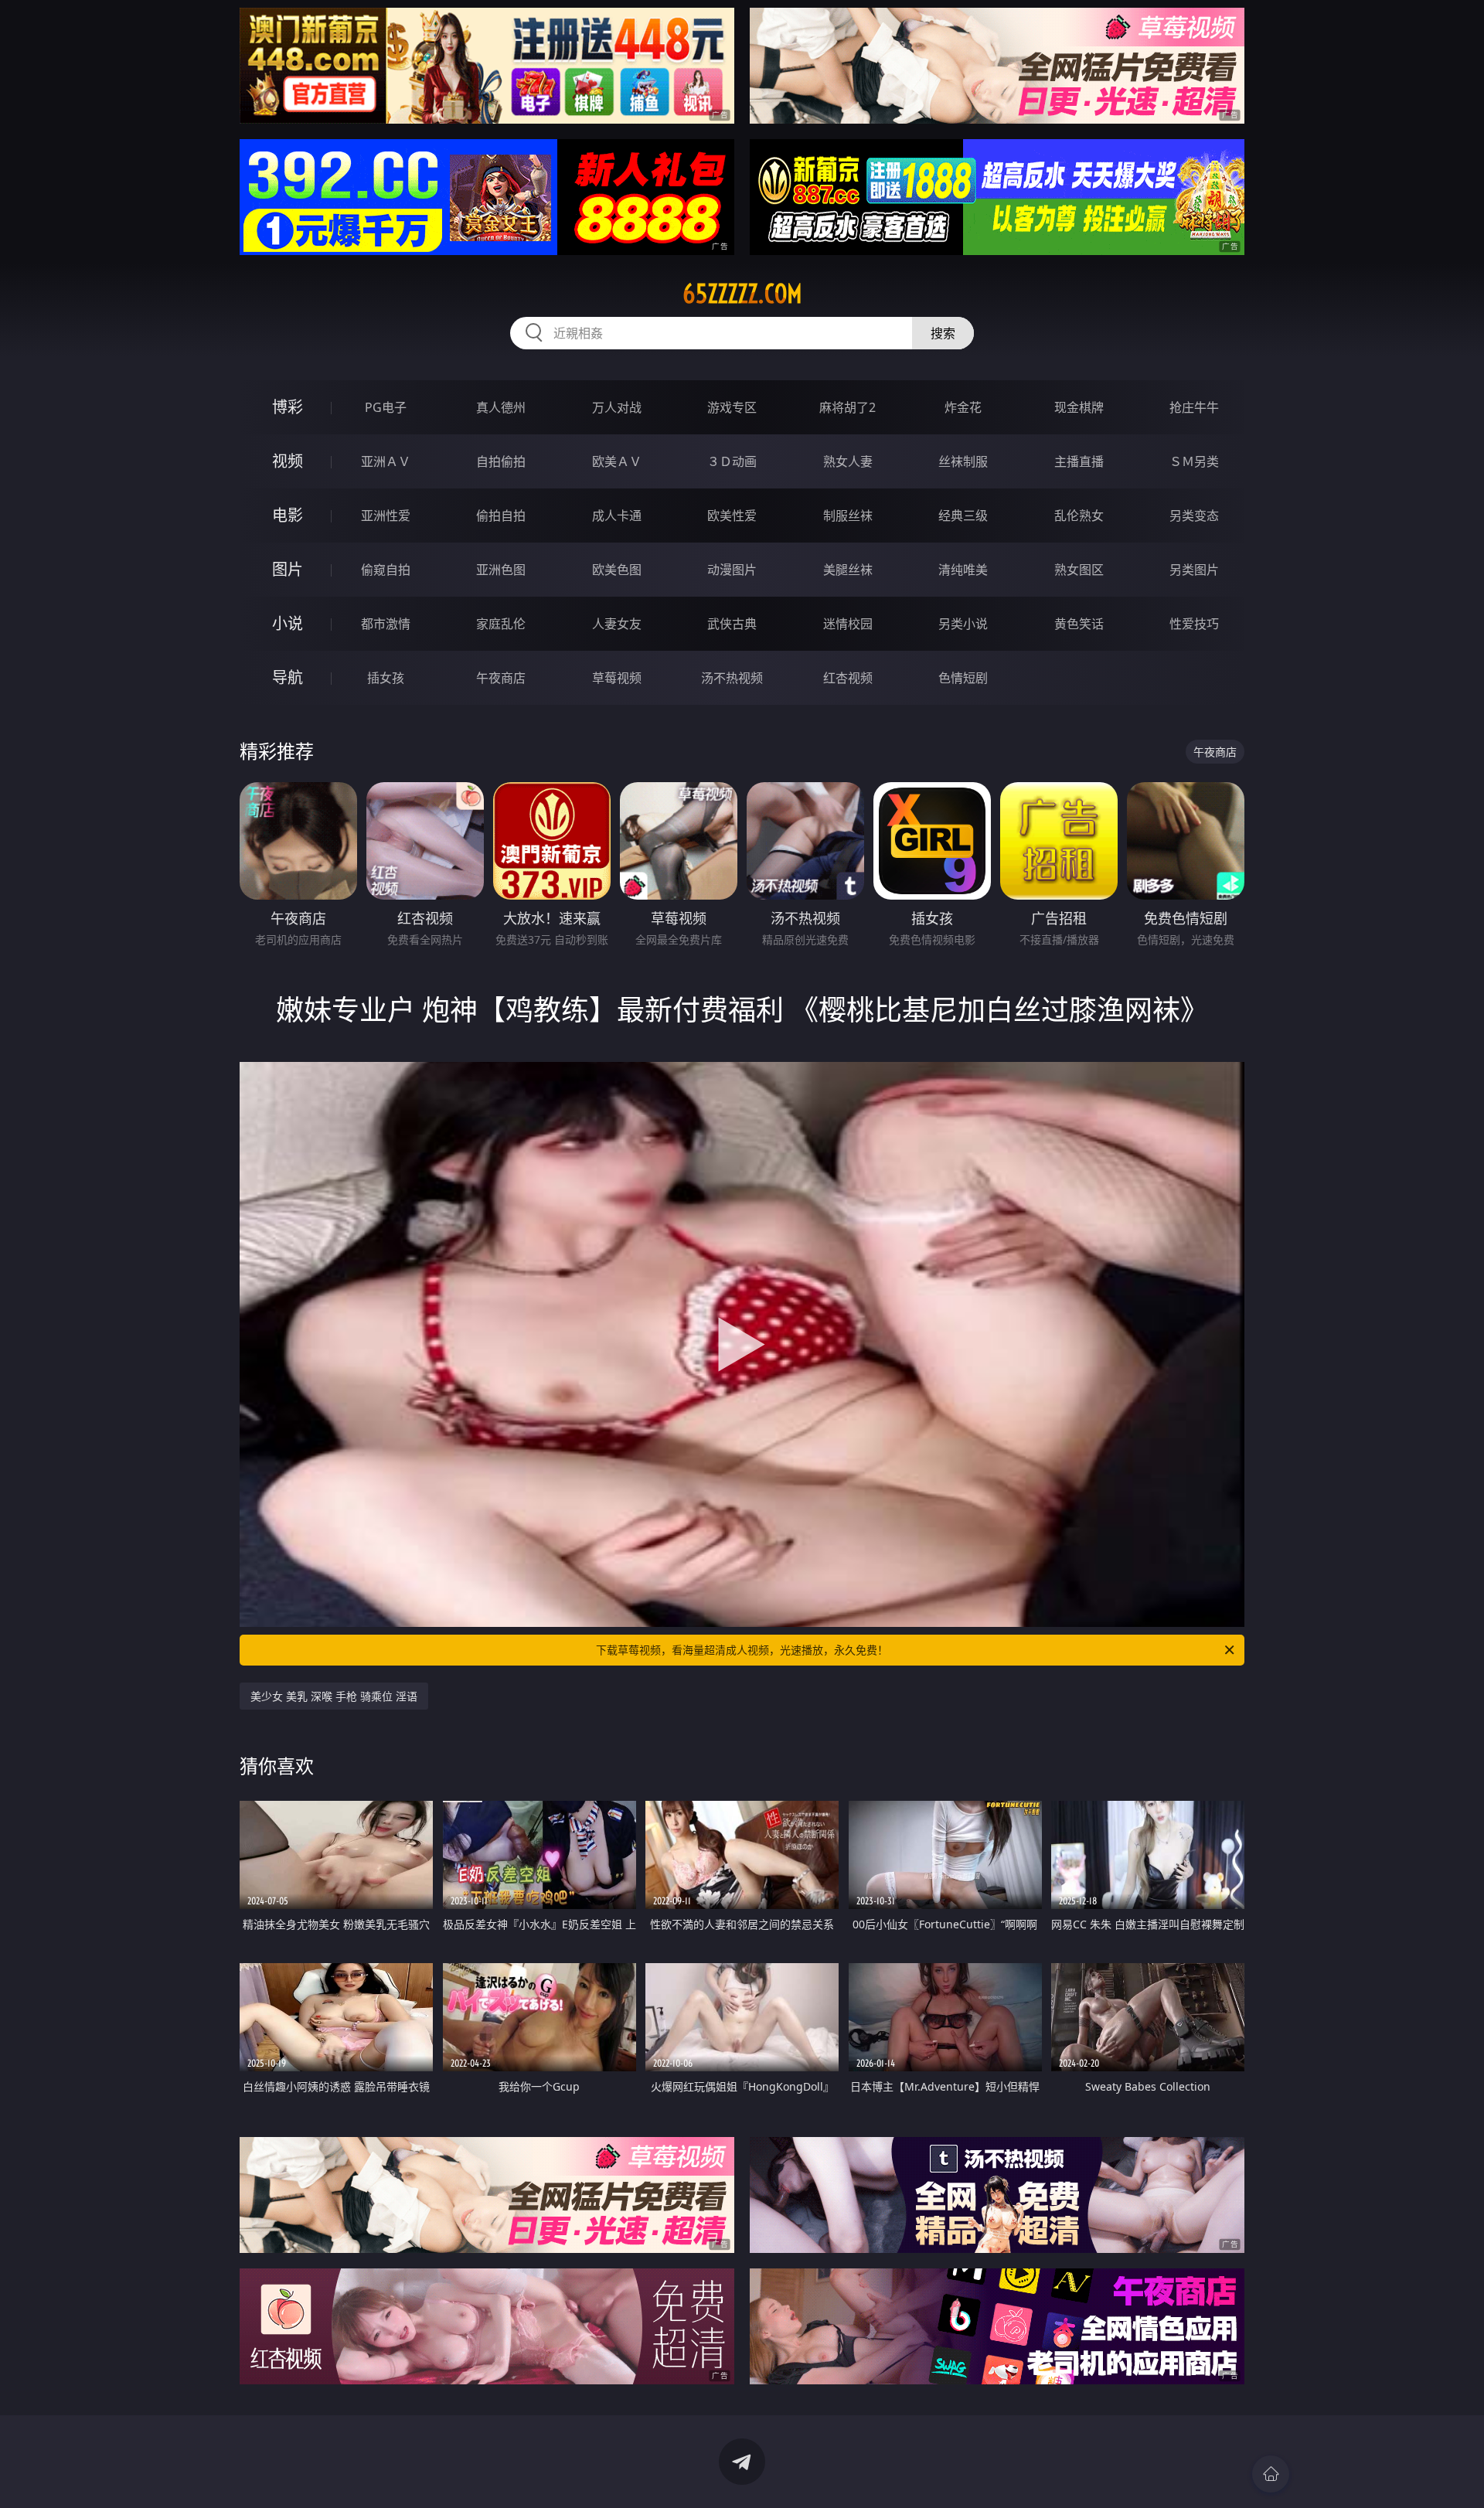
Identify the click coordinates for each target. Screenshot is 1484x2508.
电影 (288, 515)
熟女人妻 (848, 461)
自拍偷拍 (501, 461)
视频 (288, 461)
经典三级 (963, 516)
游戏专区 (732, 407)
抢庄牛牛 (1194, 407)
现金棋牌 (1079, 407)
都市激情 (386, 624)
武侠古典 (732, 624)
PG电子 (386, 407)
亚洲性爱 (386, 516)
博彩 (288, 407)
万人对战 (617, 407)
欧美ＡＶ (617, 461)
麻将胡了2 (848, 407)
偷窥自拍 (386, 570)
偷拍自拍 (501, 516)
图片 (288, 569)
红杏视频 (848, 678)
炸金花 (963, 407)
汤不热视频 (732, 678)
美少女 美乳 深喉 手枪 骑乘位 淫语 (334, 1696)
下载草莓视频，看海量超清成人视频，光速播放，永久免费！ (742, 1650)
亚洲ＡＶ (386, 461)
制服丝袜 (848, 516)
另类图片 (1194, 570)
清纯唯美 (963, 570)
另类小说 (963, 624)
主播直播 (1079, 461)
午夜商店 (501, 678)
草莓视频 (617, 678)
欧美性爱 (732, 516)
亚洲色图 (501, 570)
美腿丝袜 (848, 570)
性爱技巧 (1194, 624)
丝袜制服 (963, 461)
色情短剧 (963, 678)
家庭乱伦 (501, 624)
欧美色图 (617, 570)
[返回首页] (1271, 2474)
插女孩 (386, 678)
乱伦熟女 (1079, 516)
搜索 (943, 333)
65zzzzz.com (742, 294)
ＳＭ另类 (1194, 461)
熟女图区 (1079, 570)
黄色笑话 (1079, 624)
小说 (288, 623)
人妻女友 (617, 624)
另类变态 (1194, 516)
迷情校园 (848, 624)
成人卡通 (617, 516)
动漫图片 (732, 570)
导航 (288, 677)
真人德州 (501, 407)
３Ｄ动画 (732, 461)
